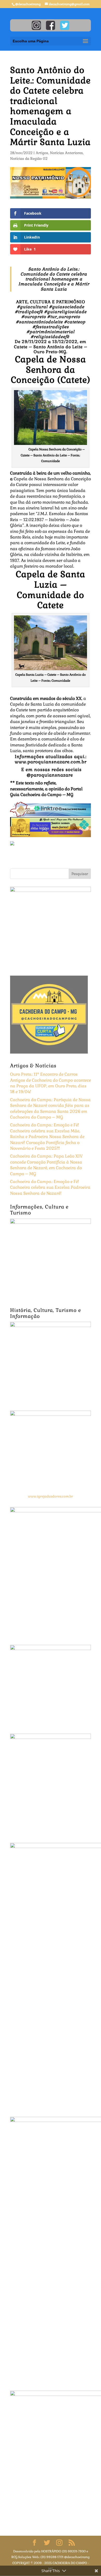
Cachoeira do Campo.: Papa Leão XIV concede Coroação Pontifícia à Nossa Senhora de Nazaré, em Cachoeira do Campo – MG (46, 1165)
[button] (51, 713)
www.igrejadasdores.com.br (51, 1496)
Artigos (42, 153)
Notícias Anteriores (66, 153)
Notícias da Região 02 (29, 159)
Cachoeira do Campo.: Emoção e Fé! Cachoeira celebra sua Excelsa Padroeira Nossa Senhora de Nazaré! (50, 1187)
